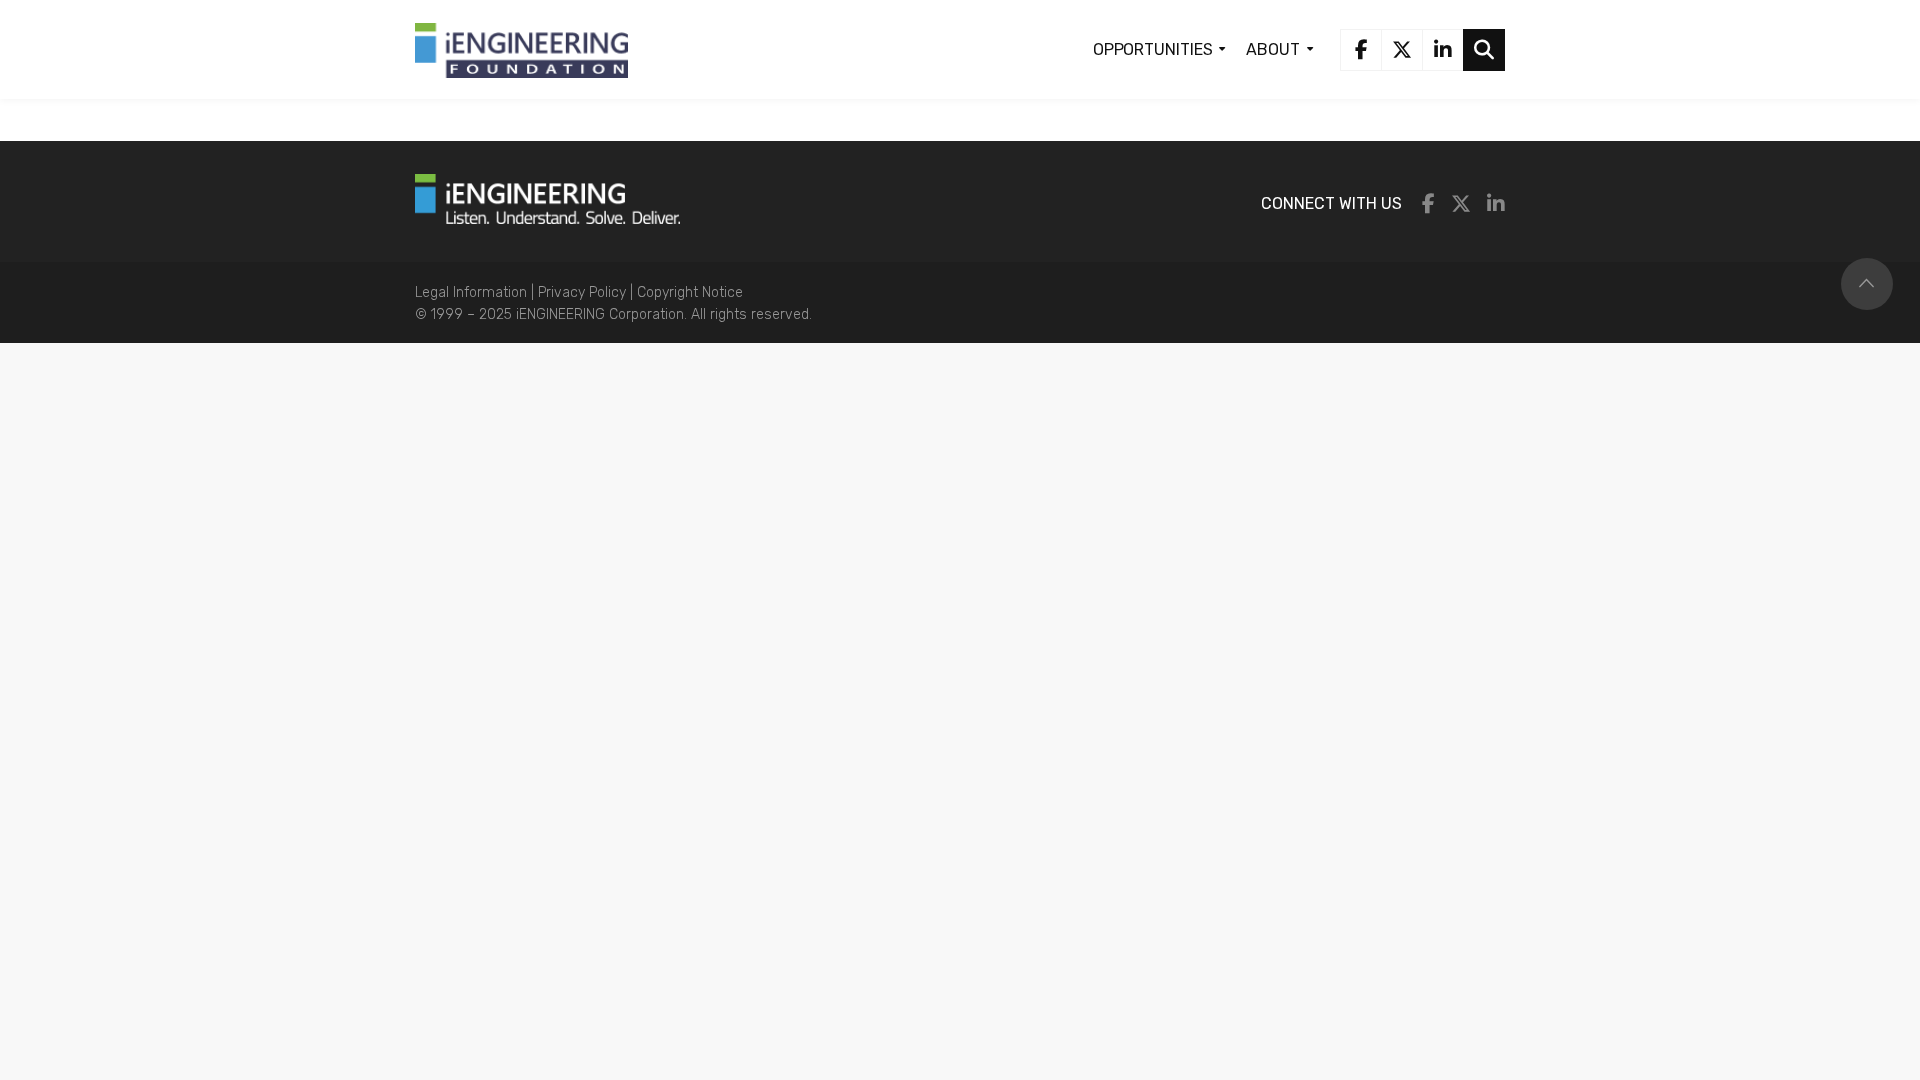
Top (1867, 284)
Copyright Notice (690, 292)
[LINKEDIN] (1443, 50)
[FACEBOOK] (1361, 50)
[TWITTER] (1402, 50)
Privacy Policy (584, 292)
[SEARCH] (1484, 50)
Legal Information (473, 292)
